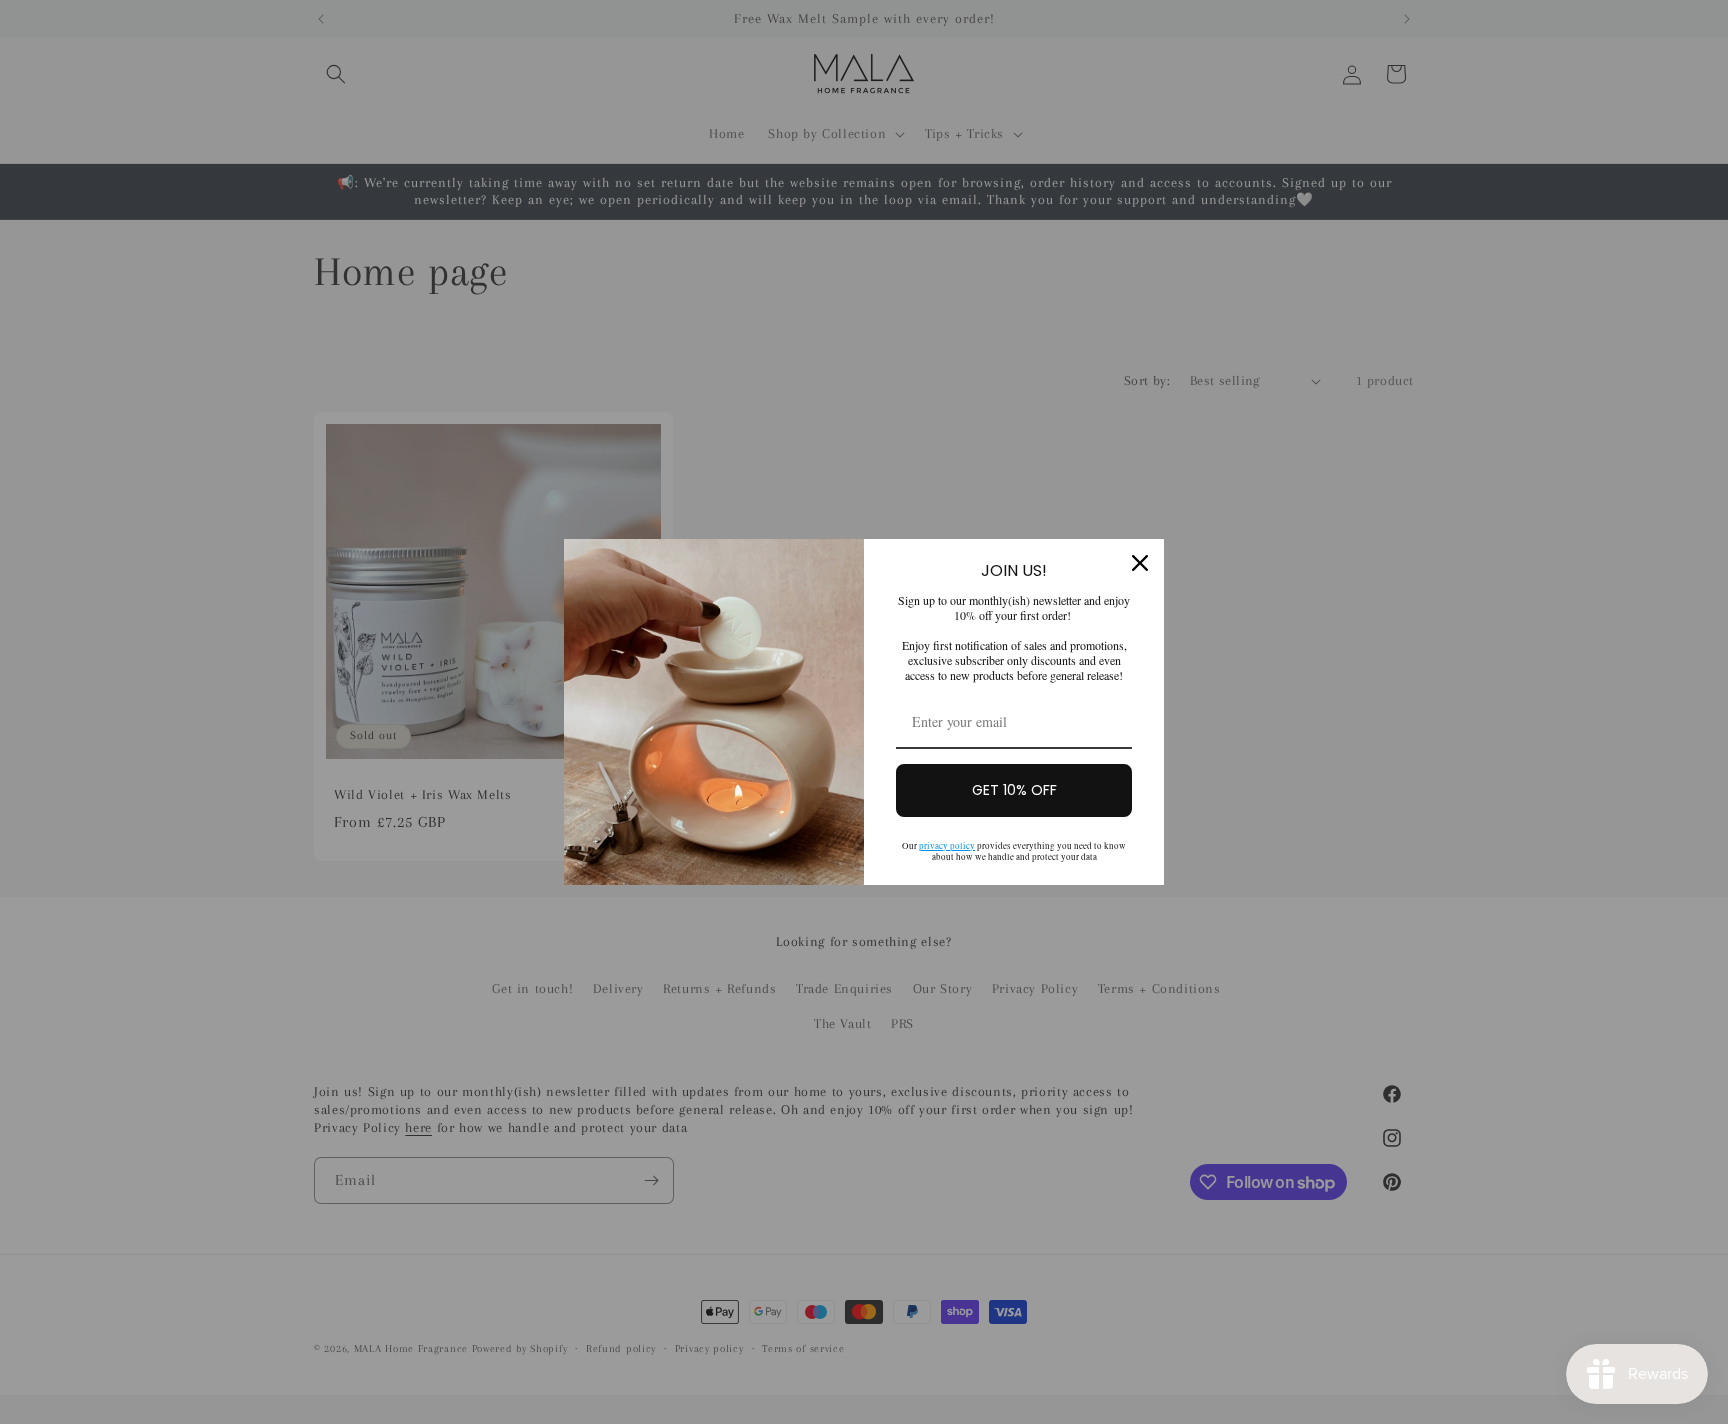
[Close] (1140, 563)
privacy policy (947, 846)
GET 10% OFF (1014, 790)
